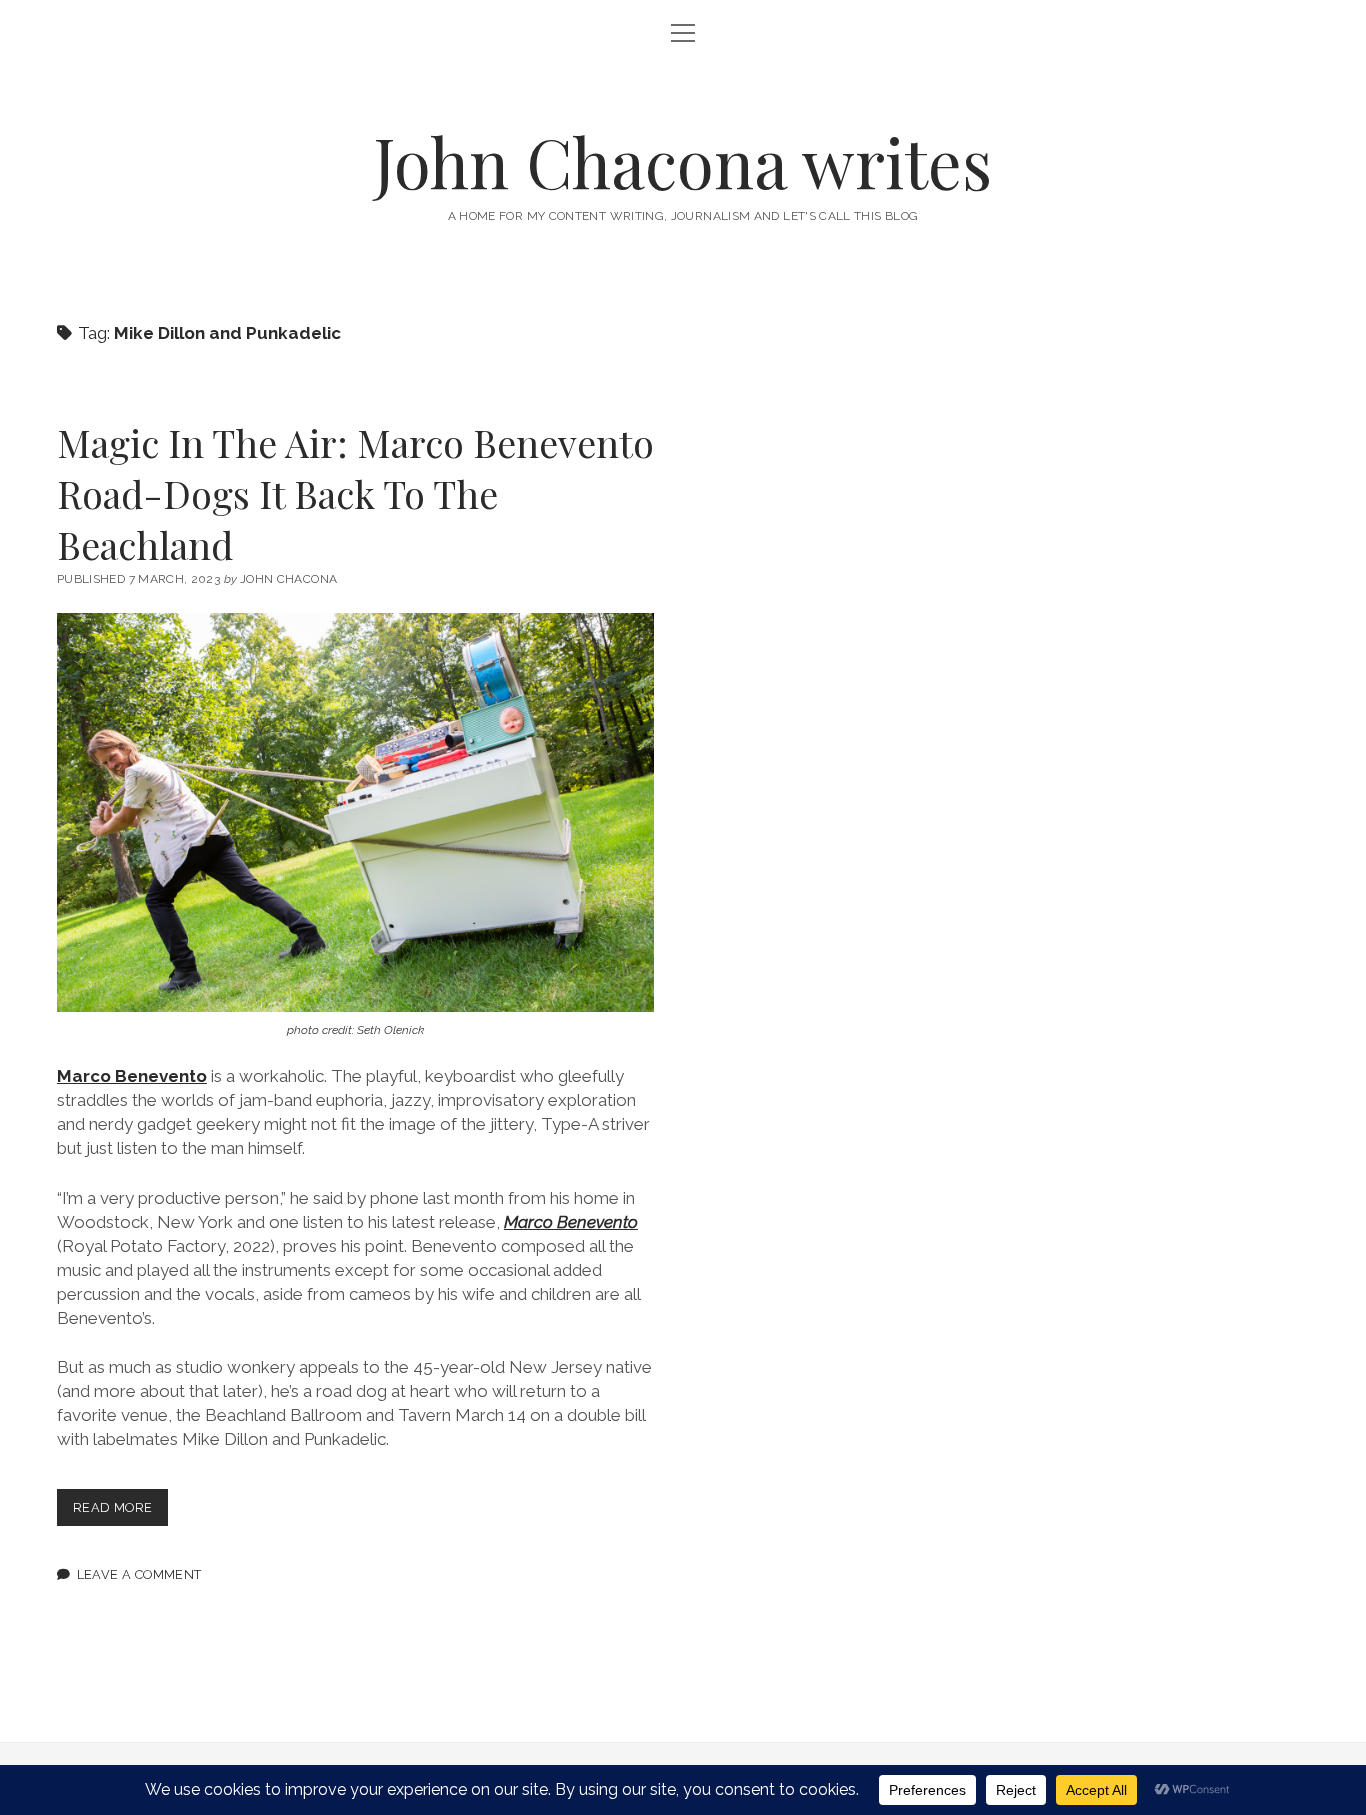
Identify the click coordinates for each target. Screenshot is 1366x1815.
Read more (120, 1512)
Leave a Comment (139, 1574)
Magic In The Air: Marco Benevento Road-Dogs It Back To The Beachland (355, 493)
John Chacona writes (683, 161)
